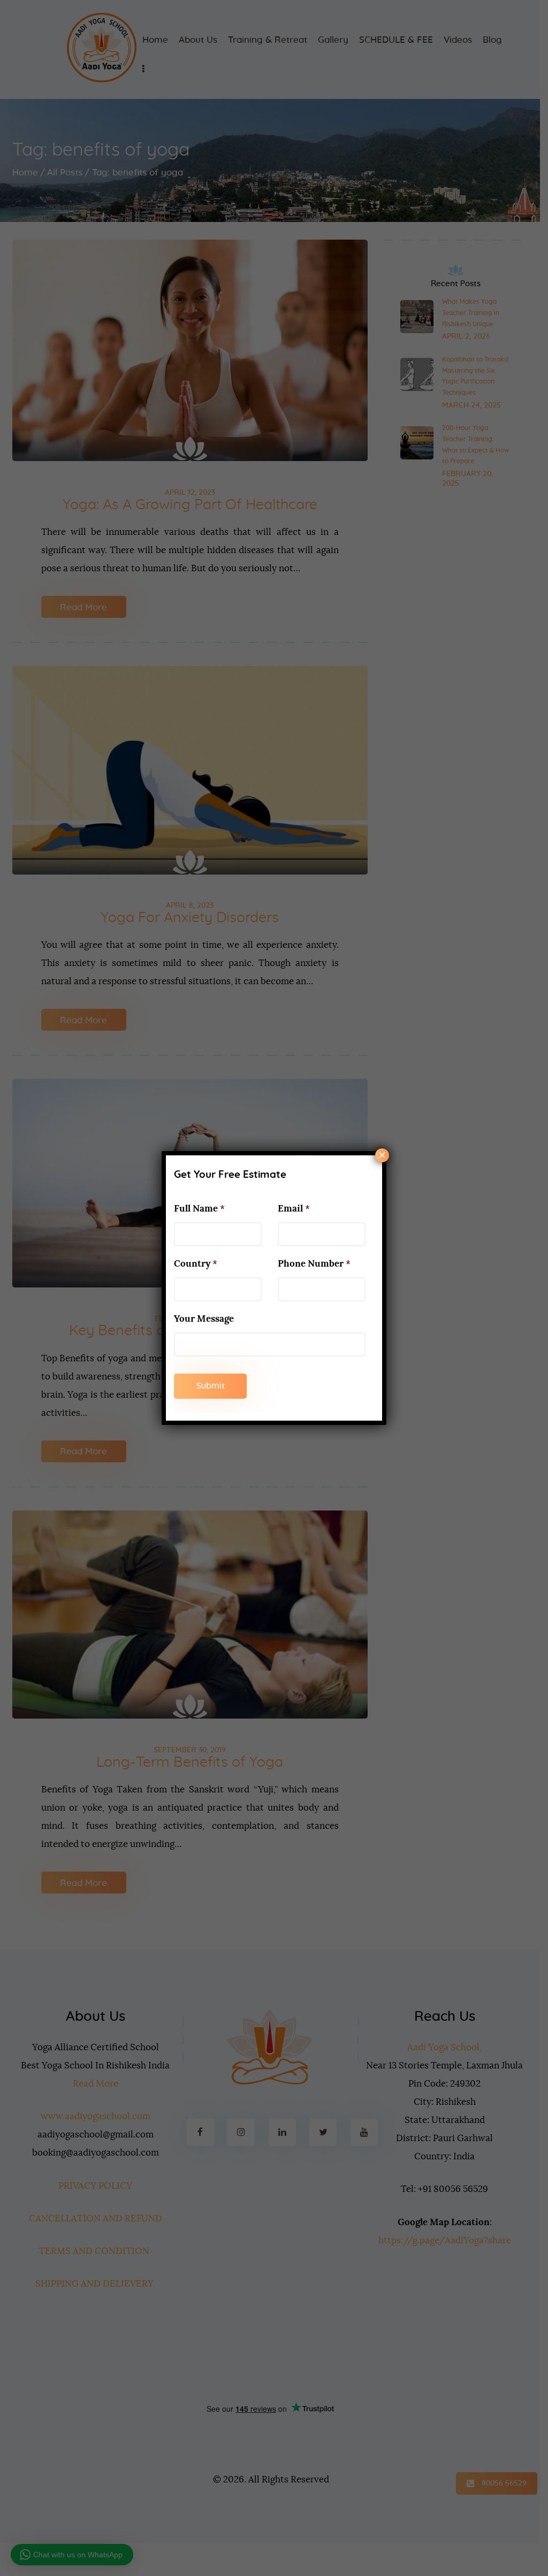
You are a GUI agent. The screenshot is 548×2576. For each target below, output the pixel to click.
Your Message (204, 1319)
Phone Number (314, 1264)
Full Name (199, 1209)
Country (196, 1264)
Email (294, 1209)
